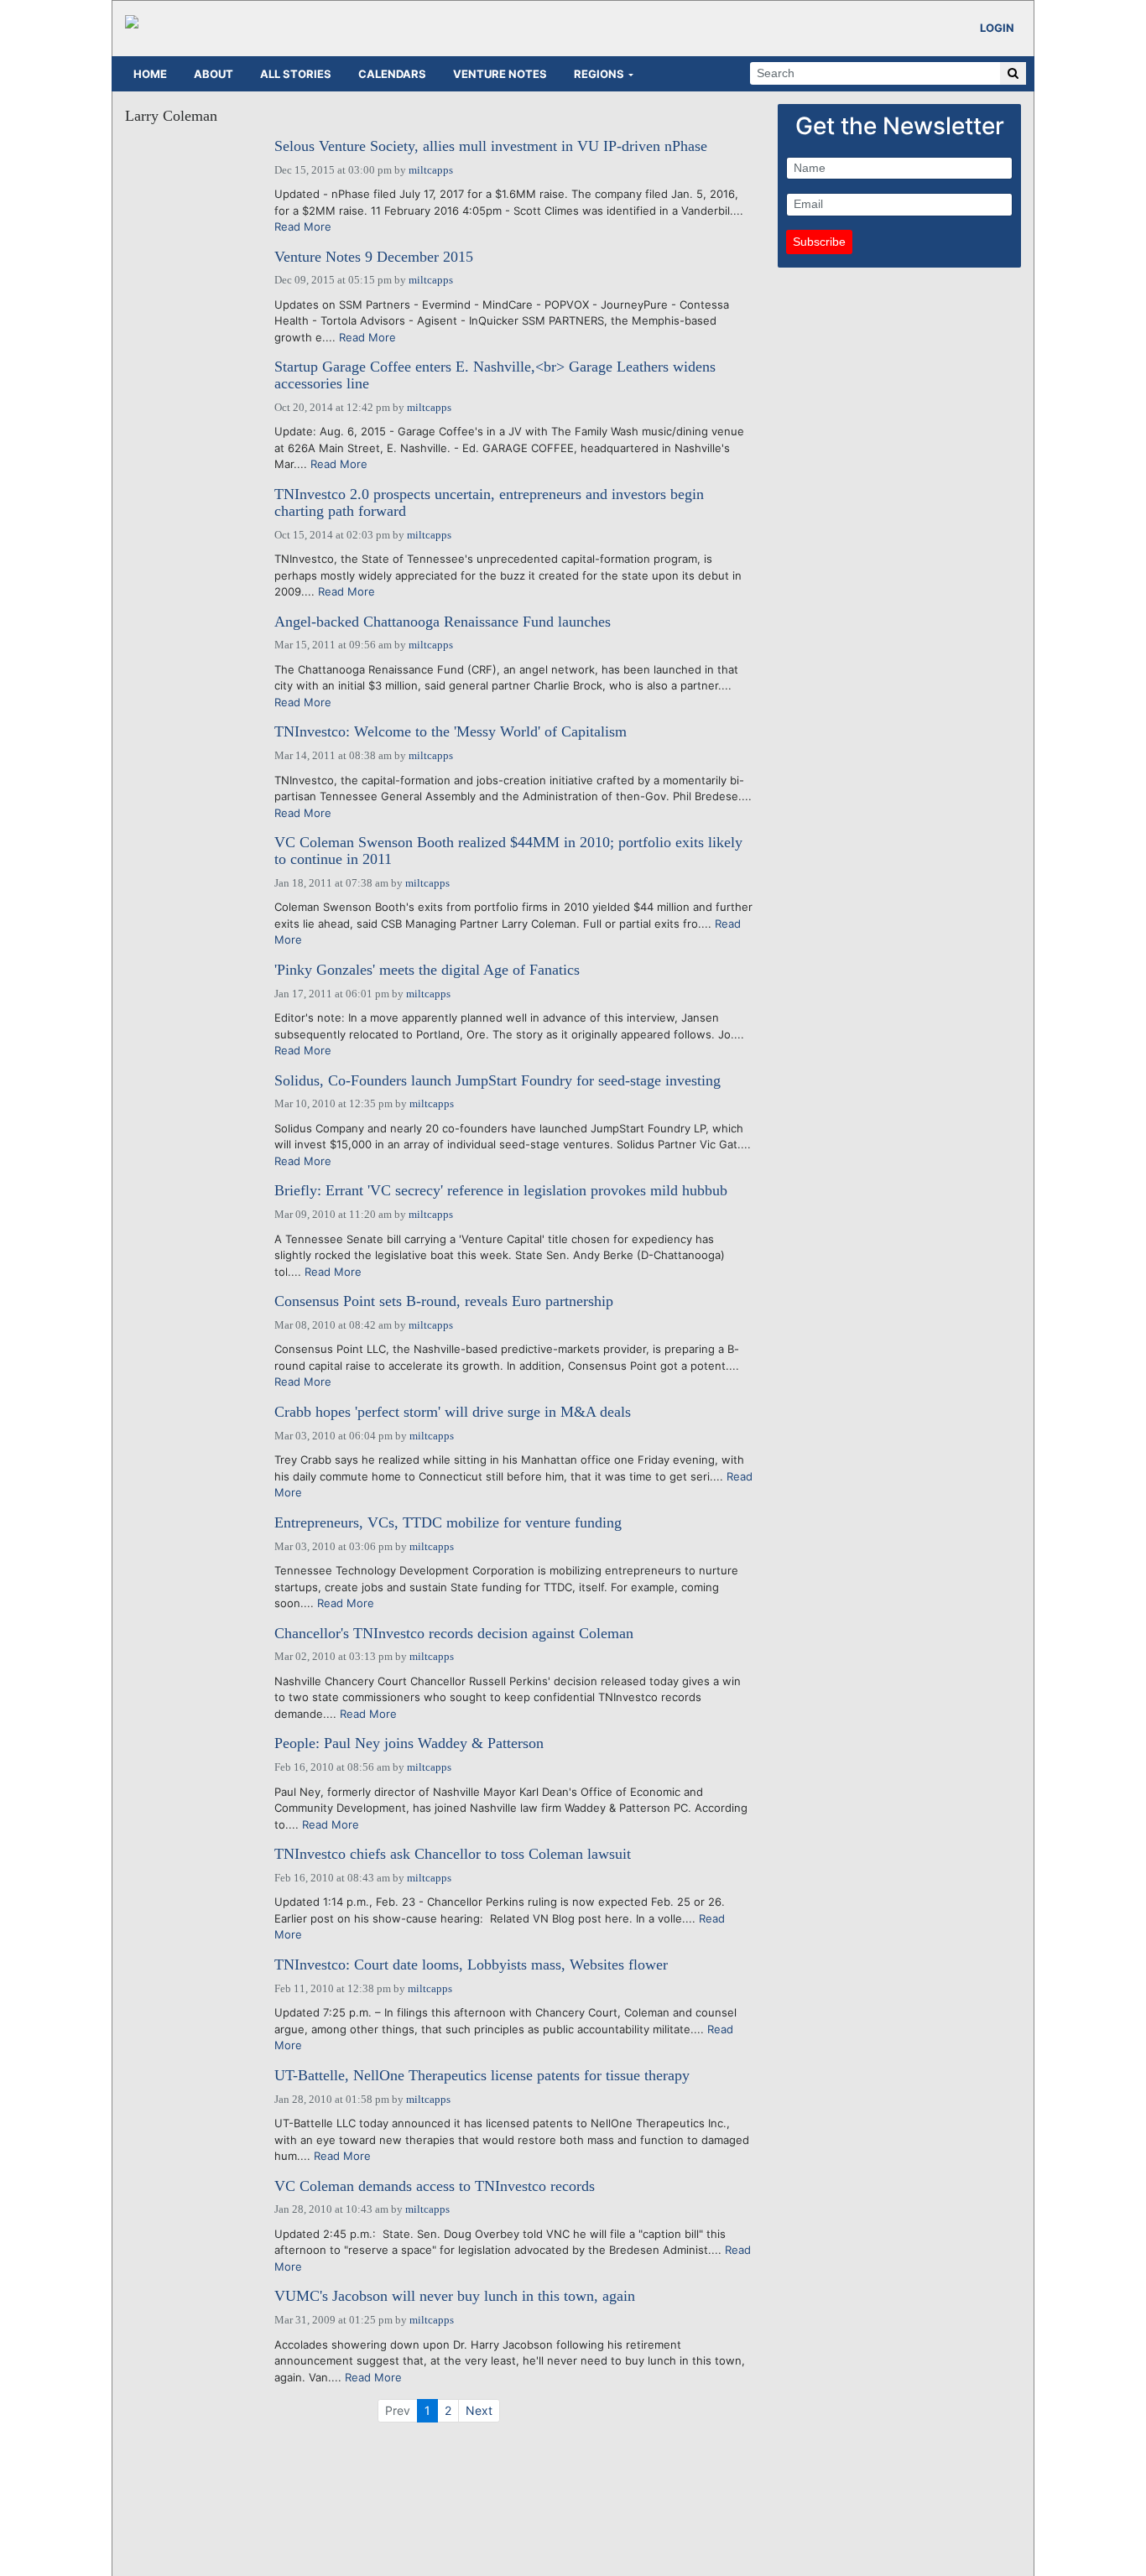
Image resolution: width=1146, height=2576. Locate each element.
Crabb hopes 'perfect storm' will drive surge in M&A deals (453, 1412)
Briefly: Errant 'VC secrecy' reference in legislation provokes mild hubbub (501, 1191)
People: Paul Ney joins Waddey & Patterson (409, 1743)
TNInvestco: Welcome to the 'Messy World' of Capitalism (451, 732)
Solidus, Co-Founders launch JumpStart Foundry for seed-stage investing (497, 1081)
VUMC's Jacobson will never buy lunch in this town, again (455, 2296)
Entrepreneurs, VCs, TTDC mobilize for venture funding (448, 1523)
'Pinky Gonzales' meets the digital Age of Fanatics (427, 970)
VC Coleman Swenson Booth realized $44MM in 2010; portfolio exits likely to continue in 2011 (508, 851)
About (214, 74)
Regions (599, 74)
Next (479, 2410)
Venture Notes (500, 74)
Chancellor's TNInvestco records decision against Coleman (454, 1634)
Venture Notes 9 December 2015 (374, 257)
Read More (303, 226)
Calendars (392, 74)
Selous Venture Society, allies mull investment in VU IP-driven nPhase (491, 146)
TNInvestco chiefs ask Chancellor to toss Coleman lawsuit (453, 1854)
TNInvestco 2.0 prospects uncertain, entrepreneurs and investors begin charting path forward (489, 503)
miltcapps (431, 170)
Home (150, 74)
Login (997, 28)
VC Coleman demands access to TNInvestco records (435, 2186)
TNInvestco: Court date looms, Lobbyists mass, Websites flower (471, 1965)
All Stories (296, 74)
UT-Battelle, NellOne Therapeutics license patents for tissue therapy (482, 2076)
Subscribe (819, 242)
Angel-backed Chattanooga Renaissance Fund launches (443, 622)
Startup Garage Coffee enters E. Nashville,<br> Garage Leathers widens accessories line (495, 375)
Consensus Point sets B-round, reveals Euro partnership (444, 1301)
